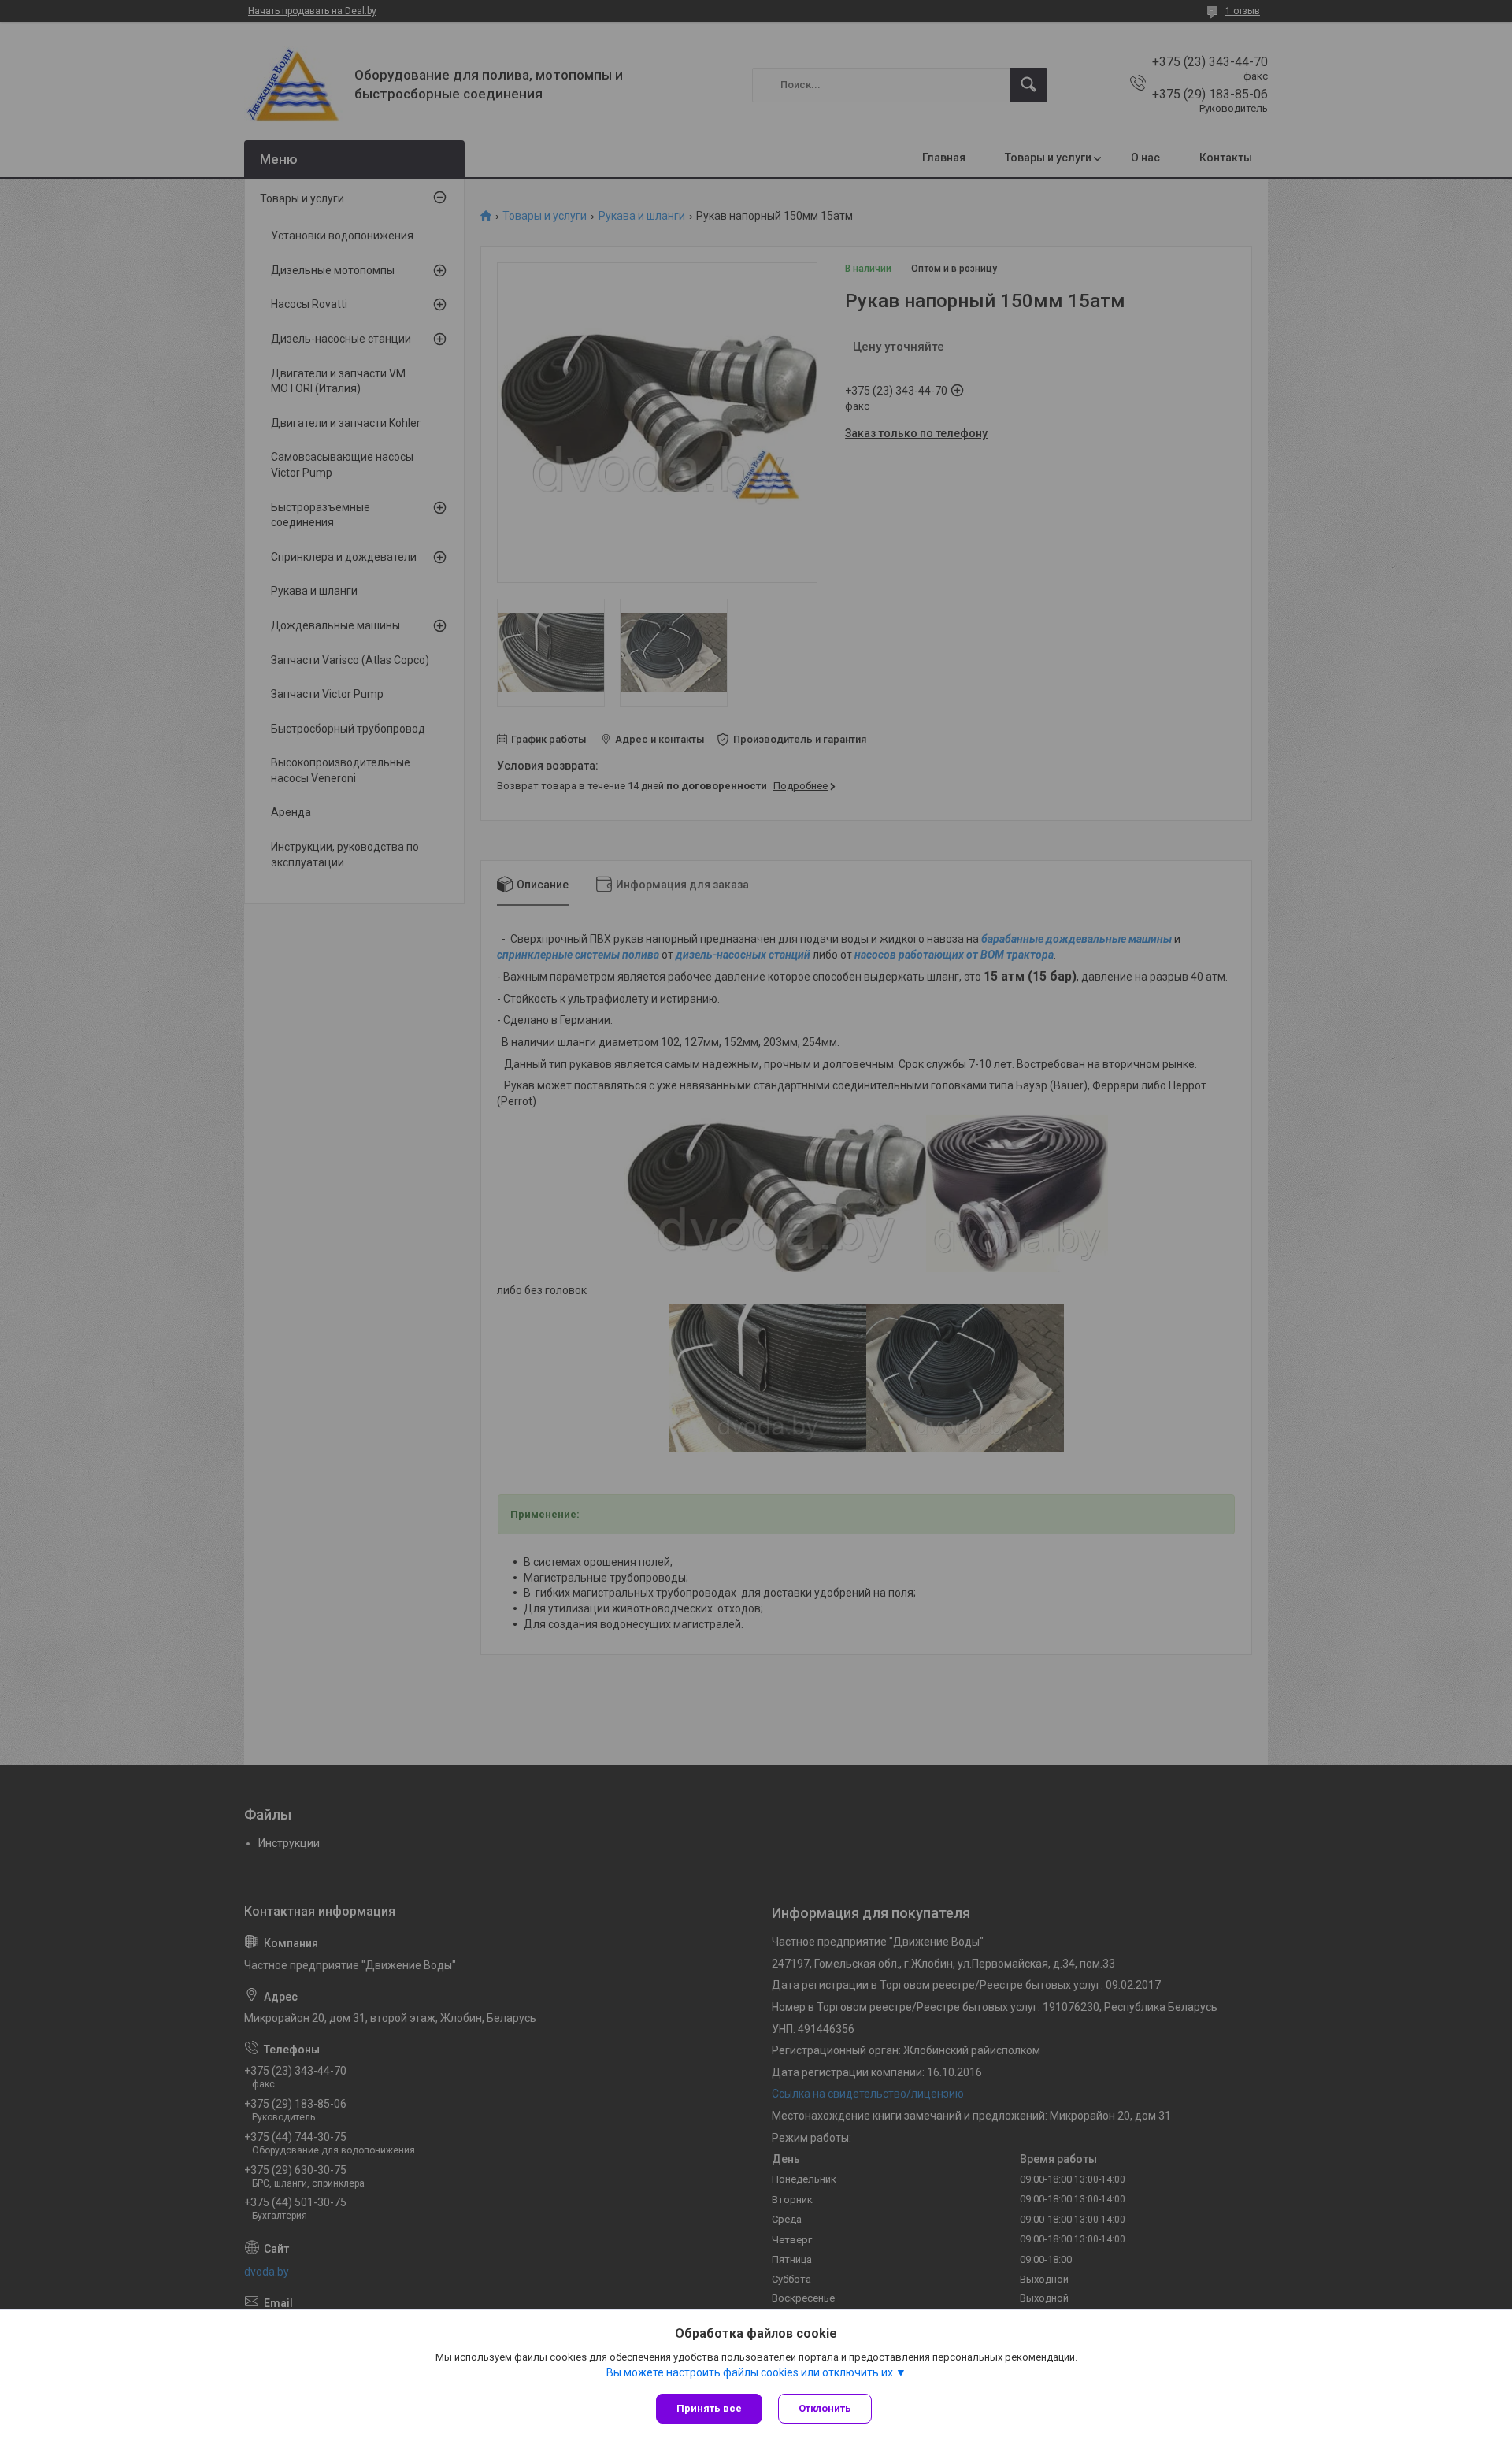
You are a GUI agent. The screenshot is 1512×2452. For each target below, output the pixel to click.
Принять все (709, 2408)
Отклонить (825, 2408)
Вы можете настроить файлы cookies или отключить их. (751, 2372)
